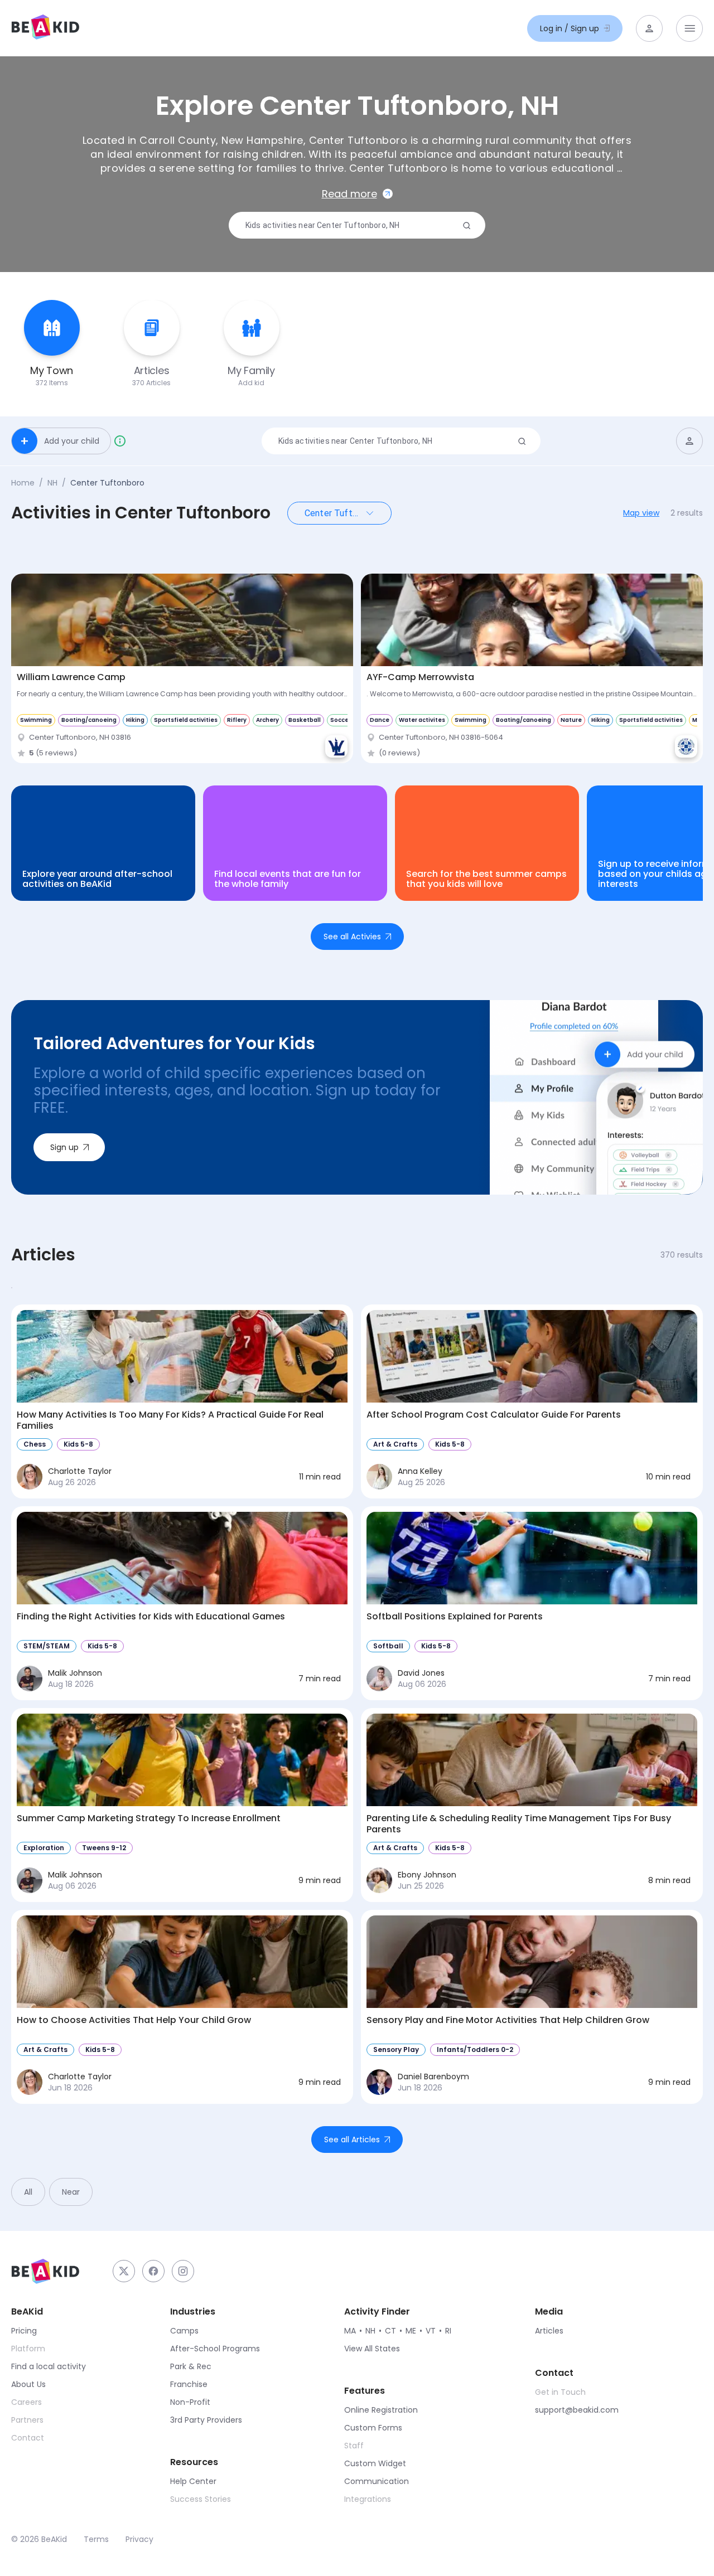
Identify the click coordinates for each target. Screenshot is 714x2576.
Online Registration (381, 2410)
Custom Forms (373, 2428)
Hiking (135, 720)
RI (448, 2331)
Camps (184, 2331)
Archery (267, 720)
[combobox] (353, 226)
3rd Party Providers (206, 2420)
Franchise (189, 2384)
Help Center (193, 2481)
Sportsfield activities (186, 720)
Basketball (305, 720)
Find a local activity (49, 2366)
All (28, 2192)
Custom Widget (375, 2463)
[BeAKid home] (45, 28)
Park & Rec (191, 2366)
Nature (571, 720)
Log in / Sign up (570, 28)
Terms (96, 2539)
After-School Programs (215, 2349)
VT (431, 2331)
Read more (349, 194)
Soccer (341, 720)
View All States (372, 2349)
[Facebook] (153, 2271)
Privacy (139, 2539)
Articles (549, 2331)
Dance (380, 720)
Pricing (24, 2331)
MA (350, 2331)
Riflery (237, 720)
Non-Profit (190, 2402)
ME (411, 2331)
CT (390, 2331)
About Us (28, 2384)
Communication (377, 2481)
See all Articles (352, 2140)
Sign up (64, 1147)
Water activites (422, 720)
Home (23, 483)
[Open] (370, 513)
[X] (124, 2271)
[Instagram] (183, 2271)
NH (52, 483)
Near (71, 2192)
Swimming (36, 720)
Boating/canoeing (89, 720)
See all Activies (352, 937)
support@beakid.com (577, 2410)
